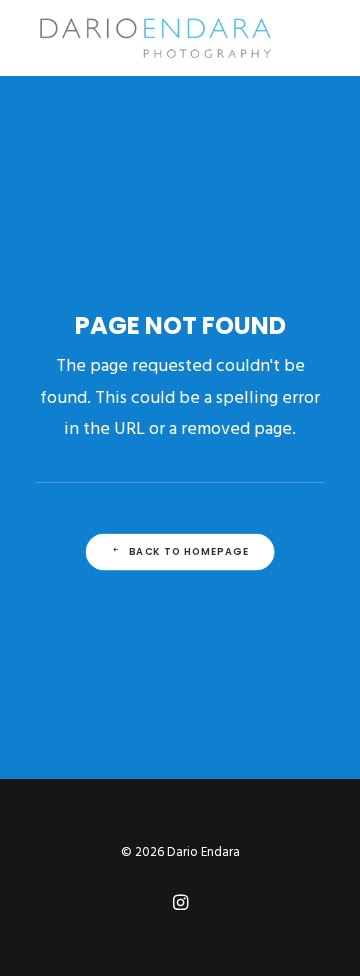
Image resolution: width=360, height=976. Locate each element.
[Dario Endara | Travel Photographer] (154, 38)
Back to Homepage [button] (189, 552)
